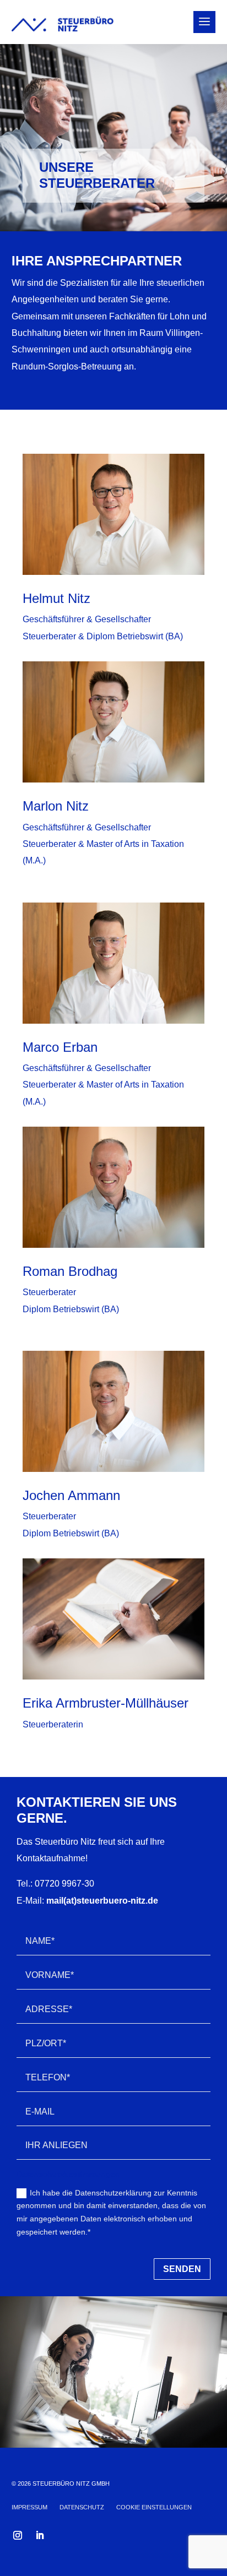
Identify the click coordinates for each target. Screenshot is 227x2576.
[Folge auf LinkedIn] (40, 2535)
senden (182, 2269)
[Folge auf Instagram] (18, 2535)
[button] (154, 2509)
